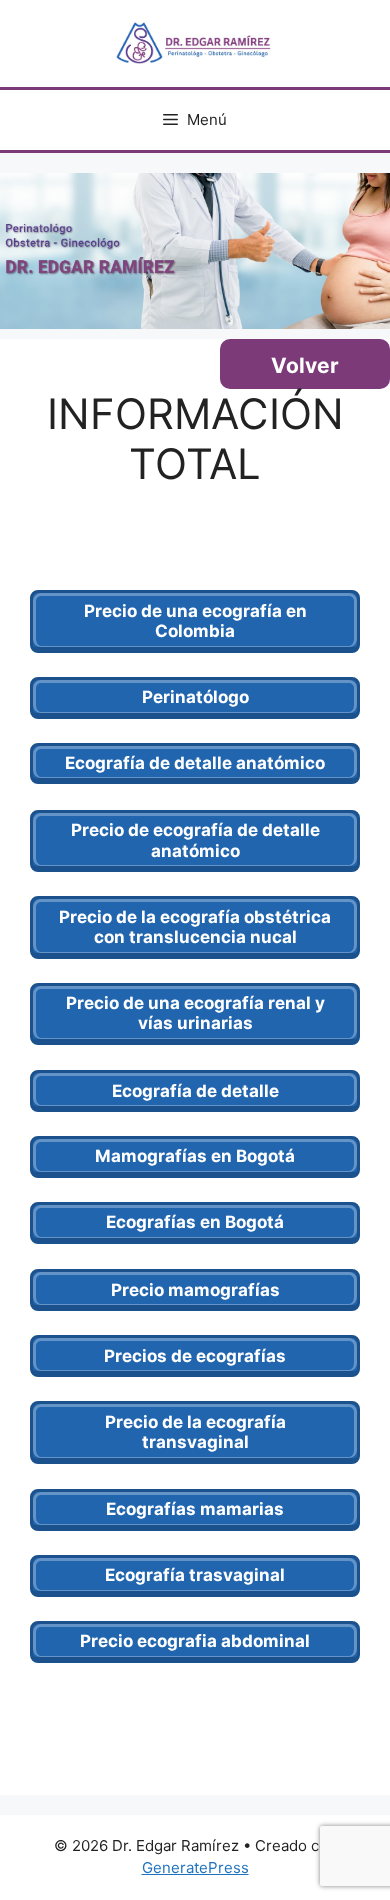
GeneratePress (195, 1867)
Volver (305, 365)
